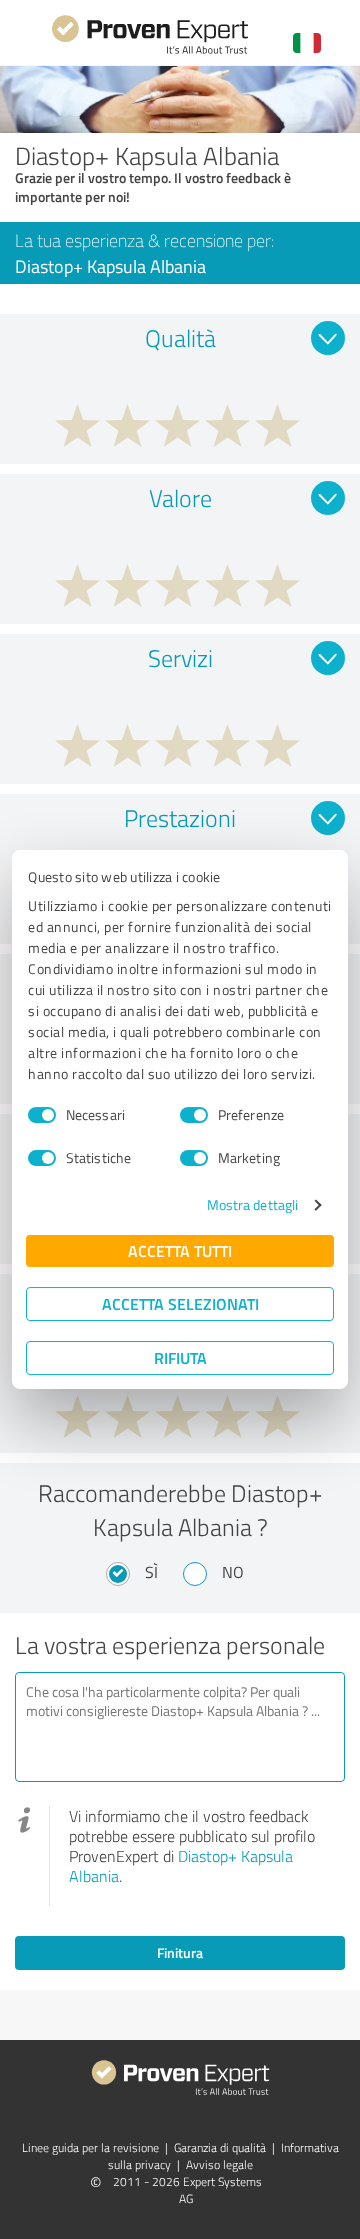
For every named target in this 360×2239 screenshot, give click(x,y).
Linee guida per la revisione (90, 2147)
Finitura (180, 1952)
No (233, 1572)
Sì (151, 1572)
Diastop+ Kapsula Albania (181, 1866)
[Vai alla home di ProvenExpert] (150, 51)
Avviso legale (219, 2164)
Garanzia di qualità (220, 2147)
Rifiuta (180, 1357)
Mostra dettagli (253, 1204)
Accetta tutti (180, 1250)
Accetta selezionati (180, 1303)
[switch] (194, 1115)
